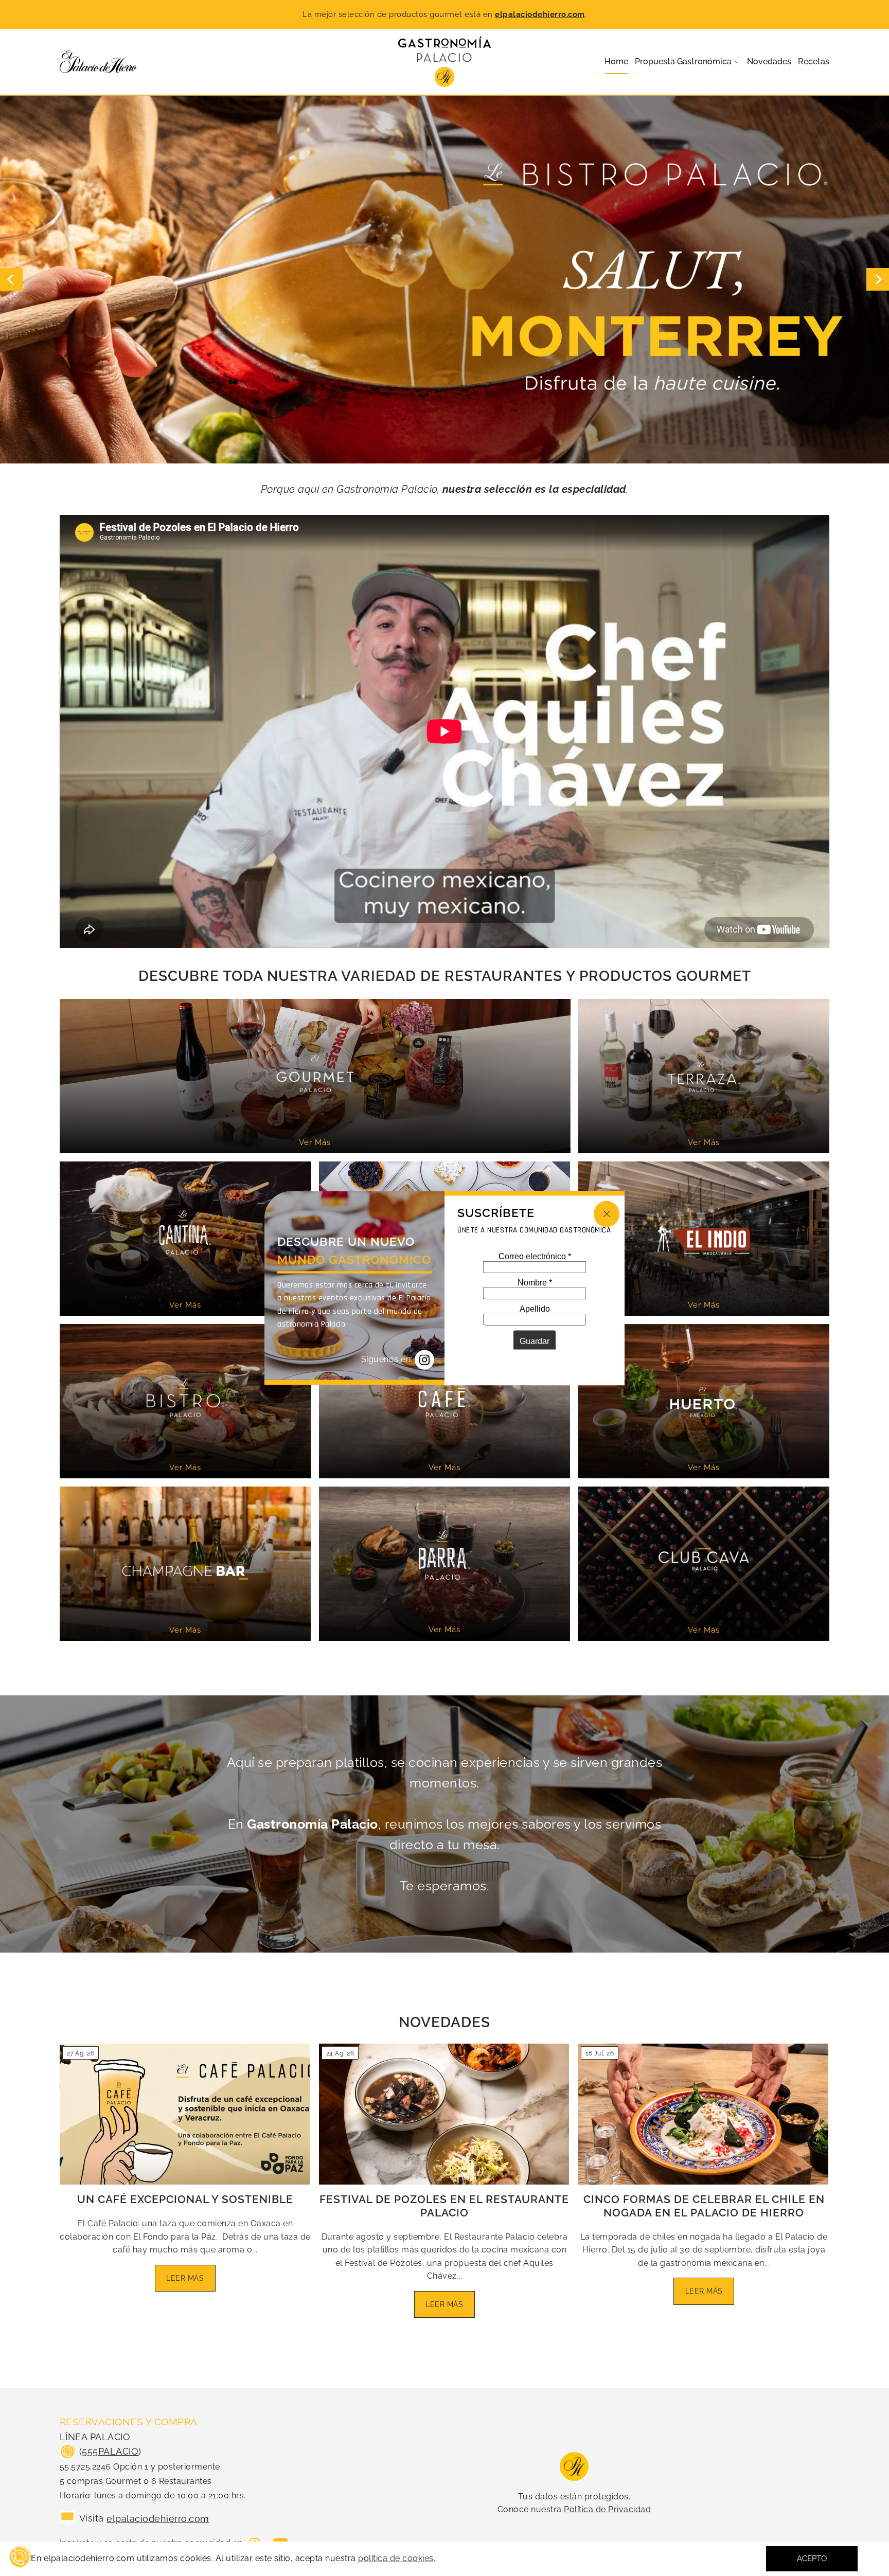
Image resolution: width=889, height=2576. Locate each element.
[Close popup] (607, 1214)
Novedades (444, 2022)
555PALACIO (110, 2451)
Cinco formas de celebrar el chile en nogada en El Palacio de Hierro (704, 2206)
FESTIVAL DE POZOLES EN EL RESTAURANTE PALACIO (444, 2206)
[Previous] (11, 279)
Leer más (185, 2278)
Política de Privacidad (607, 2509)
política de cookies (396, 2559)
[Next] (878, 279)
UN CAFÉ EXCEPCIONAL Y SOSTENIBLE (185, 2199)
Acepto (812, 2559)
